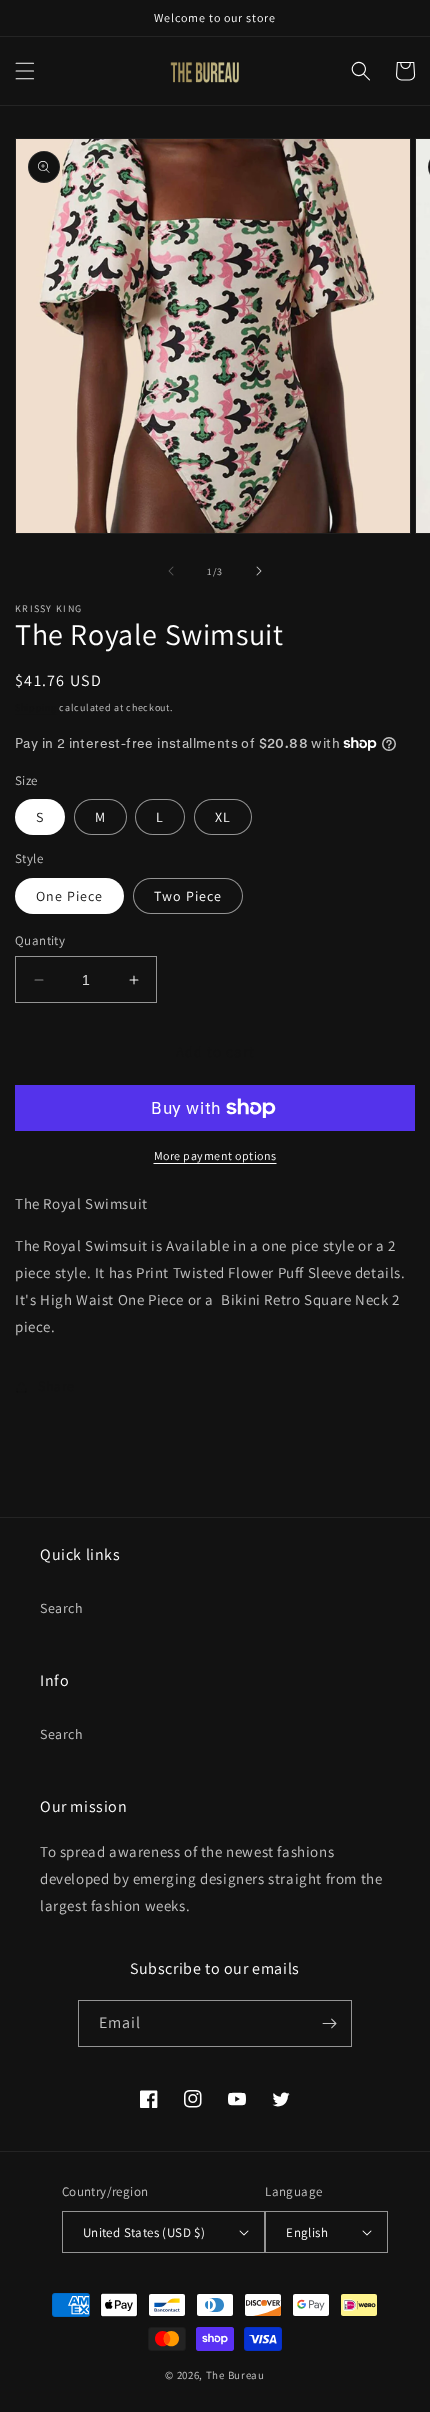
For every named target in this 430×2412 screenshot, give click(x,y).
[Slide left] (171, 571)
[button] (25, 71)
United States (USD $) (144, 2232)
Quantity (40, 940)
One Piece (69, 896)
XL (223, 817)
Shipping (36, 707)
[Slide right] (259, 571)
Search (62, 1608)
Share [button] (56, 1386)
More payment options (215, 1155)
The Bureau (235, 2375)
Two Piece (188, 896)
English (307, 2232)
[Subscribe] (329, 2023)
